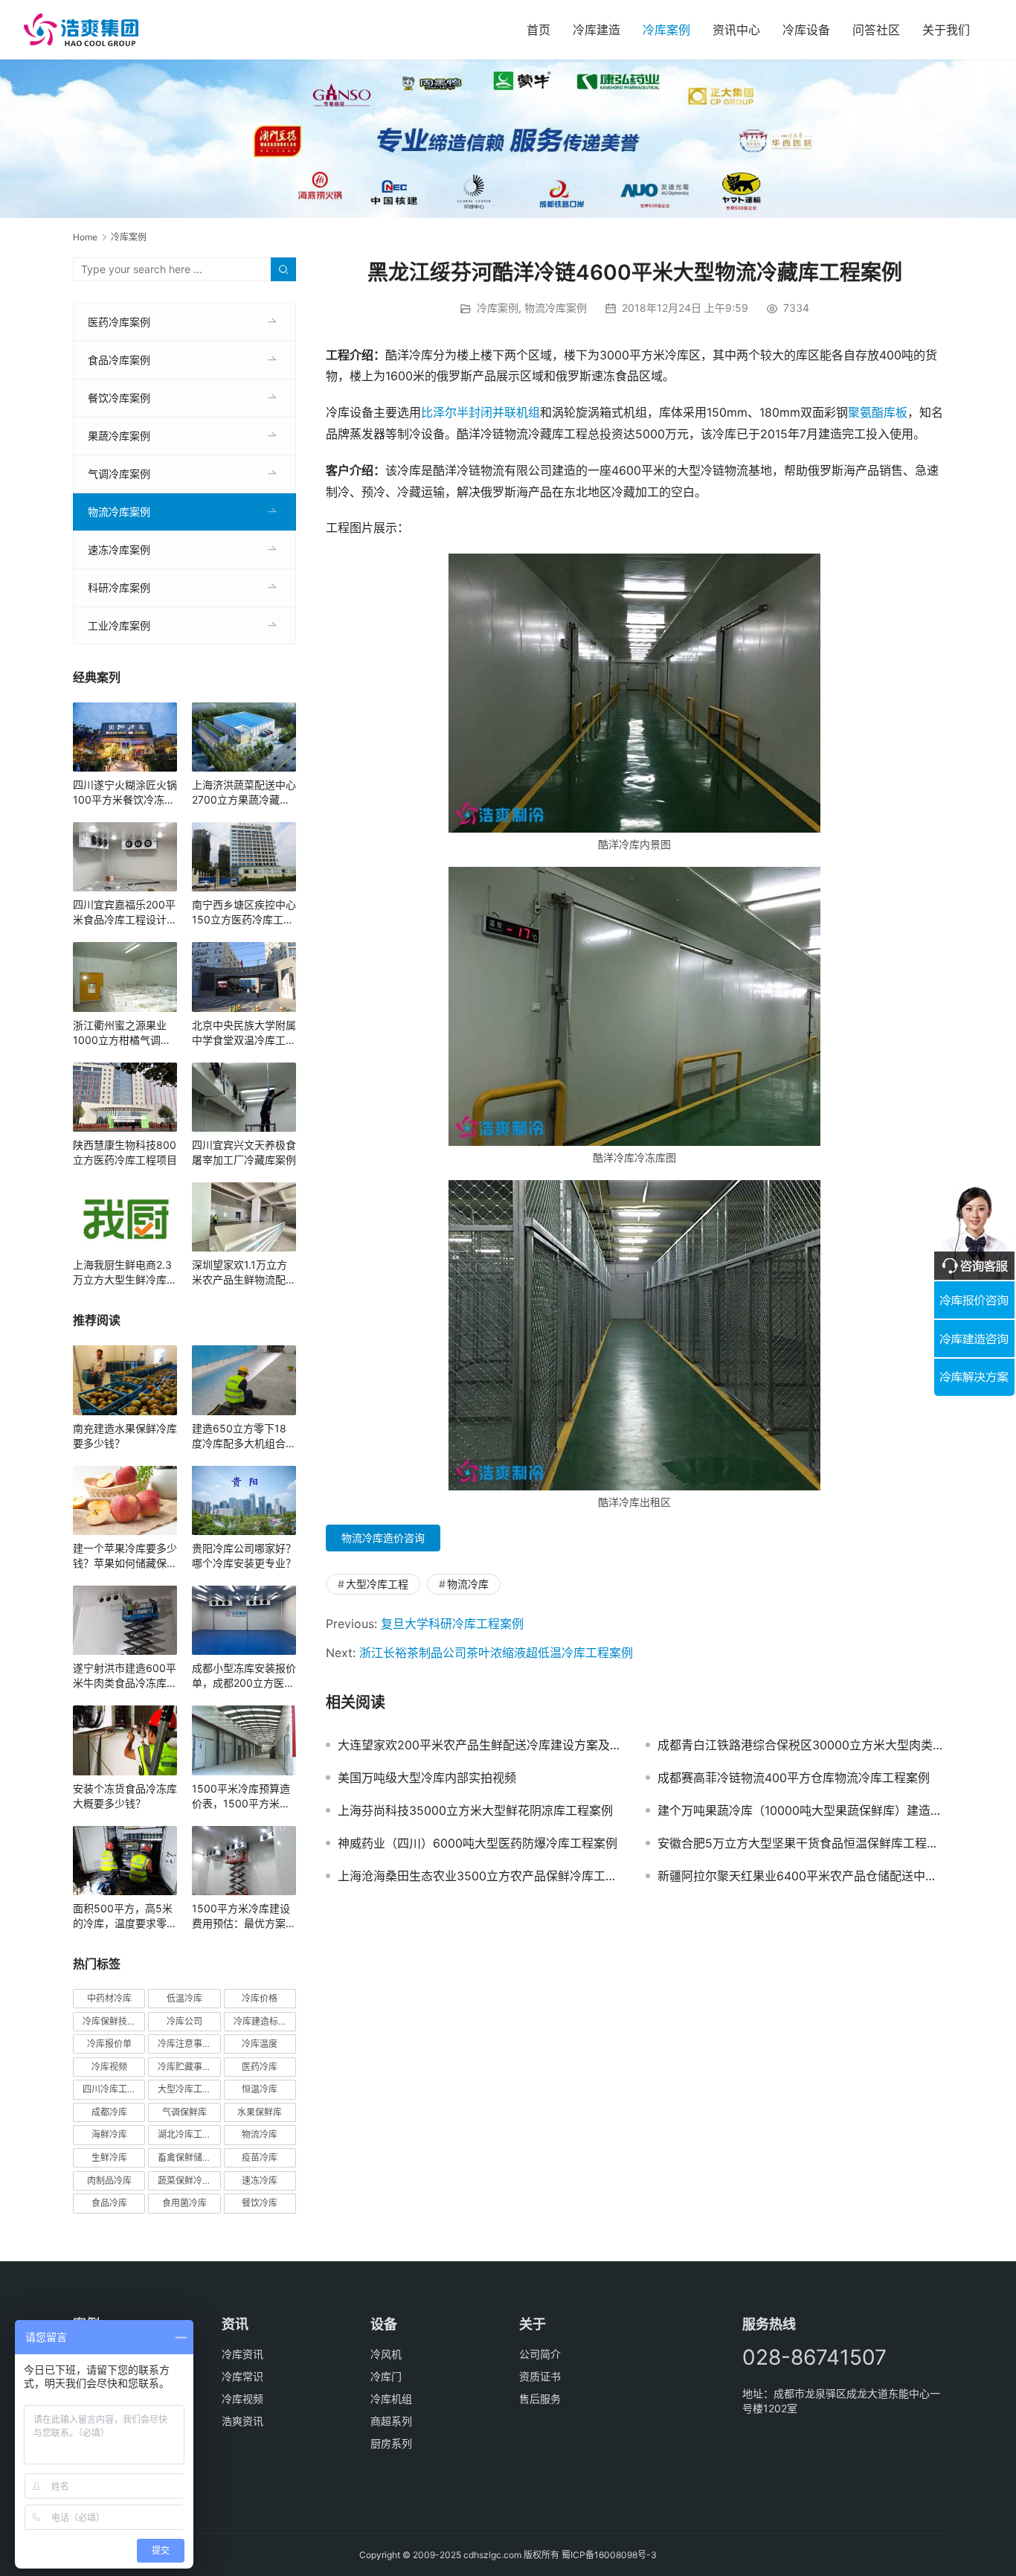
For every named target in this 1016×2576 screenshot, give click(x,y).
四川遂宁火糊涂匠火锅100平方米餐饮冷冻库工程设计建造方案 (125, 793)
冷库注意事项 (184, 2044)
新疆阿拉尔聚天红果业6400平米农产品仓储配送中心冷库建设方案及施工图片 (800, 1876)
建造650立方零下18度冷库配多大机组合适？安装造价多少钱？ (244, 1436)
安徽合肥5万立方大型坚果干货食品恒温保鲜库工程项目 (800, 1843)
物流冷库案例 (556, 308)
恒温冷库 (260, 2089)
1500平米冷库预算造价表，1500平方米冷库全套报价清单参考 (241, 1797)
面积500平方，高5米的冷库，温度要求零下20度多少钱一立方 (125, 1916)
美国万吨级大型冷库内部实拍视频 (427, 1778)
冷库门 (386, 2376)
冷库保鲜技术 (109, 2021)
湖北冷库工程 (184, 2134)
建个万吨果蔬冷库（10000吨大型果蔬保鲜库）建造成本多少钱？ (800, 1810)
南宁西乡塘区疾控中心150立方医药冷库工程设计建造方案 (244, 913)
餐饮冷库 (260, 2203)
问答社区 (876, 30)
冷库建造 (597, 30)
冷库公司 (184, 2021)
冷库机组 (391, 2399)
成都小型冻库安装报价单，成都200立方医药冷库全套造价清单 (244, 1676)
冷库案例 (666, 30)
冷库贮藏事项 (184, 2067)
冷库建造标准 (260, 2021)
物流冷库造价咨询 (383, 1538)
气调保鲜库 (184, 2112)
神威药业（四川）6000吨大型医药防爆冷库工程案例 (478, 1843)
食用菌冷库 (184, 2203)
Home (85, 237)
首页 (538, 30)
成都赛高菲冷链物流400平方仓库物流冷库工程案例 (794, 1778)
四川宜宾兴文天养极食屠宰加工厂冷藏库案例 (244, 1152)
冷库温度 (260, 2044)
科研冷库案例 (119, 587)
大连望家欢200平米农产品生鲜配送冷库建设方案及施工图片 (480, 1745)
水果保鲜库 (260, 2112)
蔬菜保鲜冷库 (184, 2181)
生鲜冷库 (109, 2157)
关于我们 (946, 30)
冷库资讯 (242, 2354)
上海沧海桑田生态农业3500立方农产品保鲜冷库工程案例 (480, 1876)
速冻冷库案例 (119, 550)
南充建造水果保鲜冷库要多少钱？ (125, 1436)
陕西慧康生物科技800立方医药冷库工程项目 (125, 1152)
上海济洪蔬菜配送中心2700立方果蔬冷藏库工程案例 (244, 793)
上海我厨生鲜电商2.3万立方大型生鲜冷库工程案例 (125, 1273)
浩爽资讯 (242, 2421)
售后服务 (540, 2399)
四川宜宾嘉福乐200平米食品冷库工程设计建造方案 (125, 913)
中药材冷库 (109, 1998)
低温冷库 (184, 1998)
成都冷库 (109, 2112)
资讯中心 (736, 30)
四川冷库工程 (109, 2089)
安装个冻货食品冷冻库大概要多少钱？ (125, 1796)
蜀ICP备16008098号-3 (609, 2555)
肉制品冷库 (109, 2181)
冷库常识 (242, 2376)
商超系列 (391, 2421)
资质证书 (540, 2376)
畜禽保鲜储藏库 (189, 2157)
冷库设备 (806, 30)
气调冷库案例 (119, 474)
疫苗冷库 (260, 2157)
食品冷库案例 (119, 360)
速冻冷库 (260, 2181)
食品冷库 (109, 2203)
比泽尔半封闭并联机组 (480, 412)
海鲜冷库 (109, 2134)
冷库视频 (109, 2067)
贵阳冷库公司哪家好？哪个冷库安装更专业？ (244, 1555)
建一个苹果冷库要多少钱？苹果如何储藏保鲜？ (125, 1556)
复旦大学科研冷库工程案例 (452, 1624)
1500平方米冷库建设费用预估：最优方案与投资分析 (244, 1916)
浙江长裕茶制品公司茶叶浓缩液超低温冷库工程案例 (496, 1653)
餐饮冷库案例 (119, 398)
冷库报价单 (109, 2044)
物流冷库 (468, 1584)
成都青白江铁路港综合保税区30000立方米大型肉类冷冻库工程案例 (800, 1745)
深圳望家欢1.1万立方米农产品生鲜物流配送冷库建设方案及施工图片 (244, 1273)
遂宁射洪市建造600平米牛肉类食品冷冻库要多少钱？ (125, 1676)
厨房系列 (391, 2443)
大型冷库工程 (377, 1584)
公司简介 (540, 2354)
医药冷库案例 (119, 322)
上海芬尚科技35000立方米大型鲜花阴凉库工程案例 (475, 1810)
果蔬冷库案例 (119, 436)
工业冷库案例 (119, 625)
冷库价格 (260, 1998)
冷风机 (386, 2354)
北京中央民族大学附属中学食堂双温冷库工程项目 (244, 1033)
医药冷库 (260, 2067)
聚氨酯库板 (878, 412)
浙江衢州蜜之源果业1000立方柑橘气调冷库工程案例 (122, 1033)
